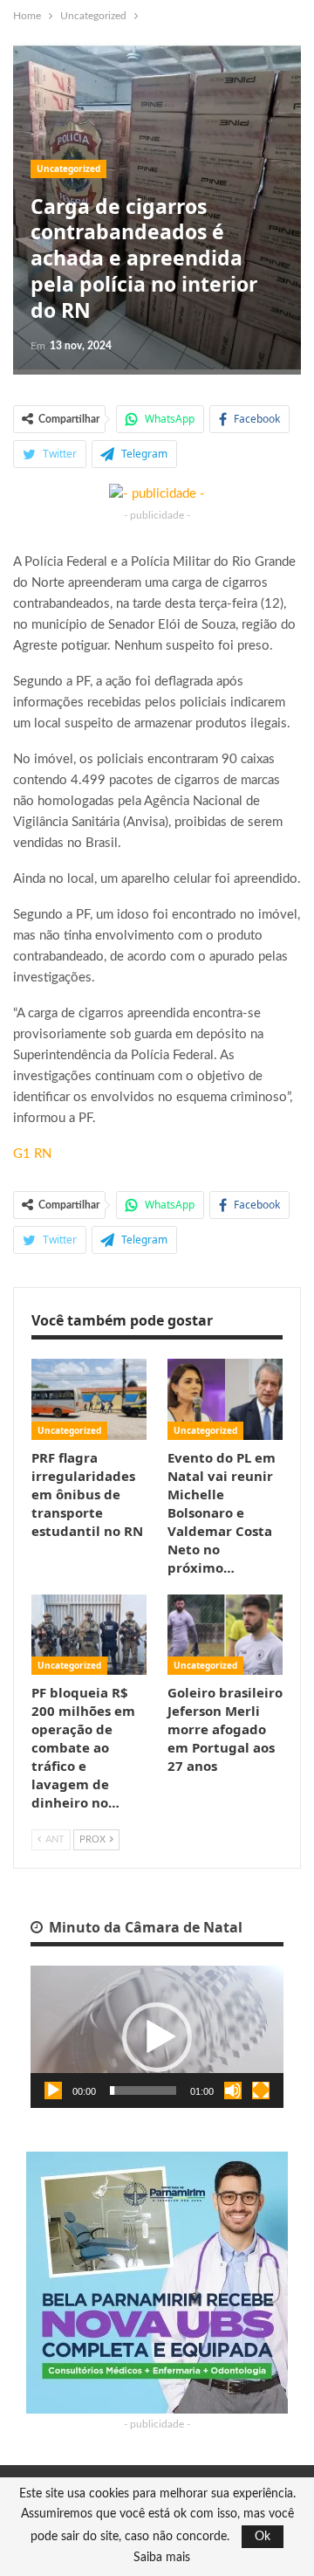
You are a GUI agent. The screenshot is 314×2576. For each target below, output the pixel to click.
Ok (263, 2537)
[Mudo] (233, 2090)
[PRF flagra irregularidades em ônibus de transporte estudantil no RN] (89, 1399)
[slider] (143, 2090)
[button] (157, 2037)
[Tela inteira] (261, 2090)
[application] (157, 2037)
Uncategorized (68, 169)
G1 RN (32, 1154)
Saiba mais (162, 2558)
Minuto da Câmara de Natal (144, 1927)
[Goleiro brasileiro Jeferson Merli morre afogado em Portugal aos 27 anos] (225, 1635)
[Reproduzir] (53, 2090)
